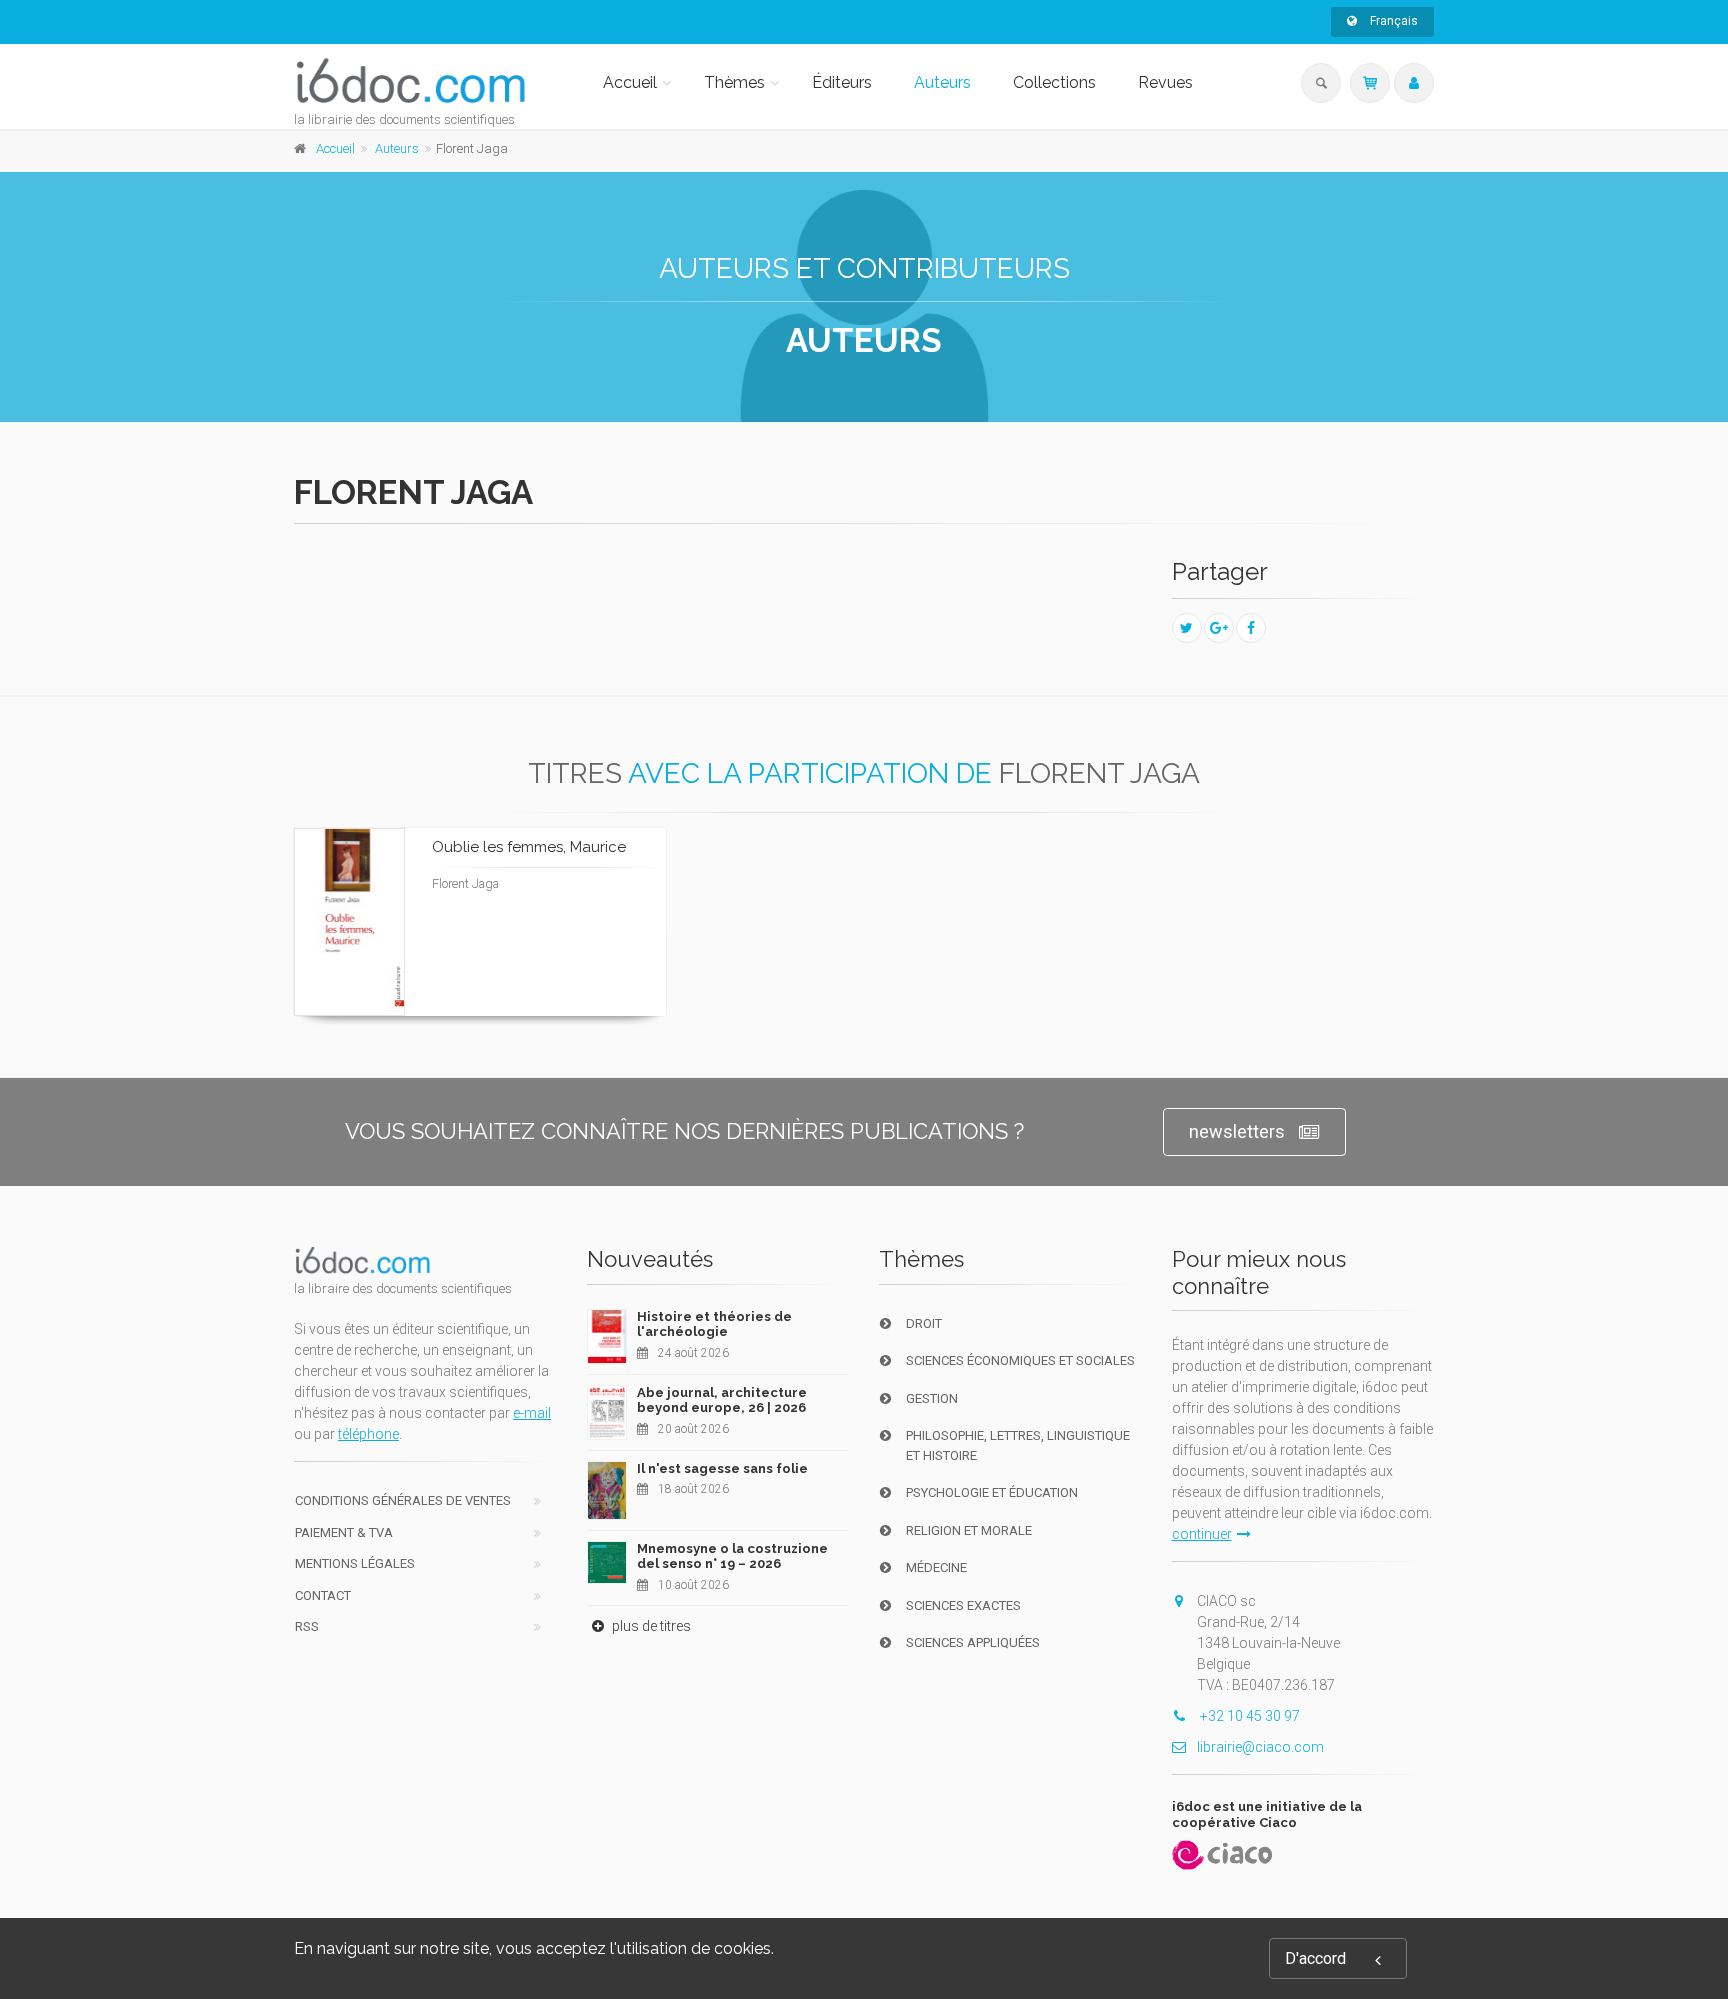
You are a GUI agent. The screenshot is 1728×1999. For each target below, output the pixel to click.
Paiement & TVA (344, 1532)
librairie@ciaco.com (1260, 1747)
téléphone (368, 1434)
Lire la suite (576, 904)
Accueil (630, 82)
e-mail (532, 1413)
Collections (1054, 82)
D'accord (1315, 1958)
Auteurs (942, 82)
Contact (323, 1595)
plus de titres (650, 1626)
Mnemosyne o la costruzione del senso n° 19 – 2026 (732, 1556)
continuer (1202, 1534)
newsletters (1237, 1131)
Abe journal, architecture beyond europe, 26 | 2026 (722, 1400)
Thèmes (734, 82)
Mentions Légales (355, 1563)
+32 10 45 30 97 (1248, 1716)
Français (1392, 21)
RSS (307, 1626)
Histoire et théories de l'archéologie (714, 1324)
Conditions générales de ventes (403, 1500)
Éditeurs (842, 82)
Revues (1165, 82)
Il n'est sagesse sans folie (722, 1468)
